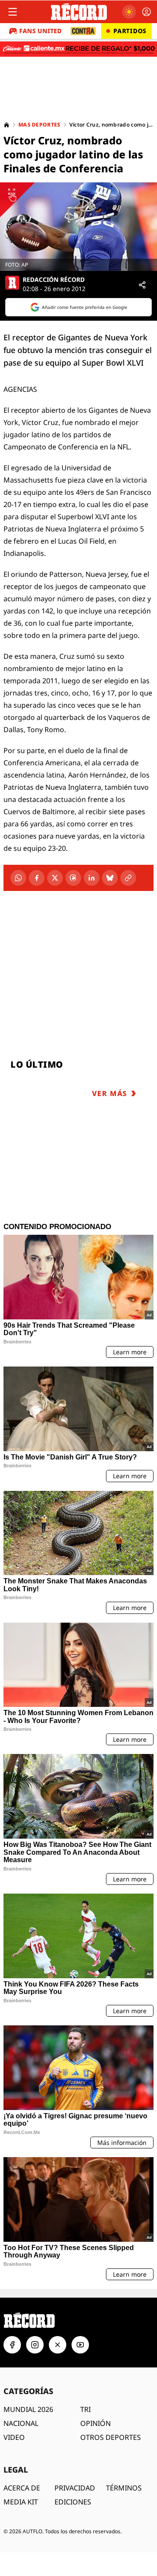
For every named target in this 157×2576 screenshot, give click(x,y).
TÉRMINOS (124, 2488)
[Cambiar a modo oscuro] (129, 12)
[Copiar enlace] (128, 878)
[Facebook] (37, 878)
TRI (85, 2409)
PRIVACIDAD (75, 2488)
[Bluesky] (110, 878)
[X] (55, 878)
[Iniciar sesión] (147, 12)
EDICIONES (73, 2502)
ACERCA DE (22, 2488)
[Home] (7, 125)
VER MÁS (110, 1093)
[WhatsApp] (18, 878)
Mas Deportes (39, 125)
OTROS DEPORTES (111, 2437)
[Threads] (73, 878)
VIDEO (14, 2437)
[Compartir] (142, 285)
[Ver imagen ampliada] (78, 227)
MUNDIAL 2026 (28, 2409)
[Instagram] (35, 2345)
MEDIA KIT (21, 2502)
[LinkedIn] (92, 878)
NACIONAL (21, 2423)
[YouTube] (80, 2345)
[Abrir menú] (13, 12)
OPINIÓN (96, 2423)
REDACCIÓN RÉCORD (54, 280)
